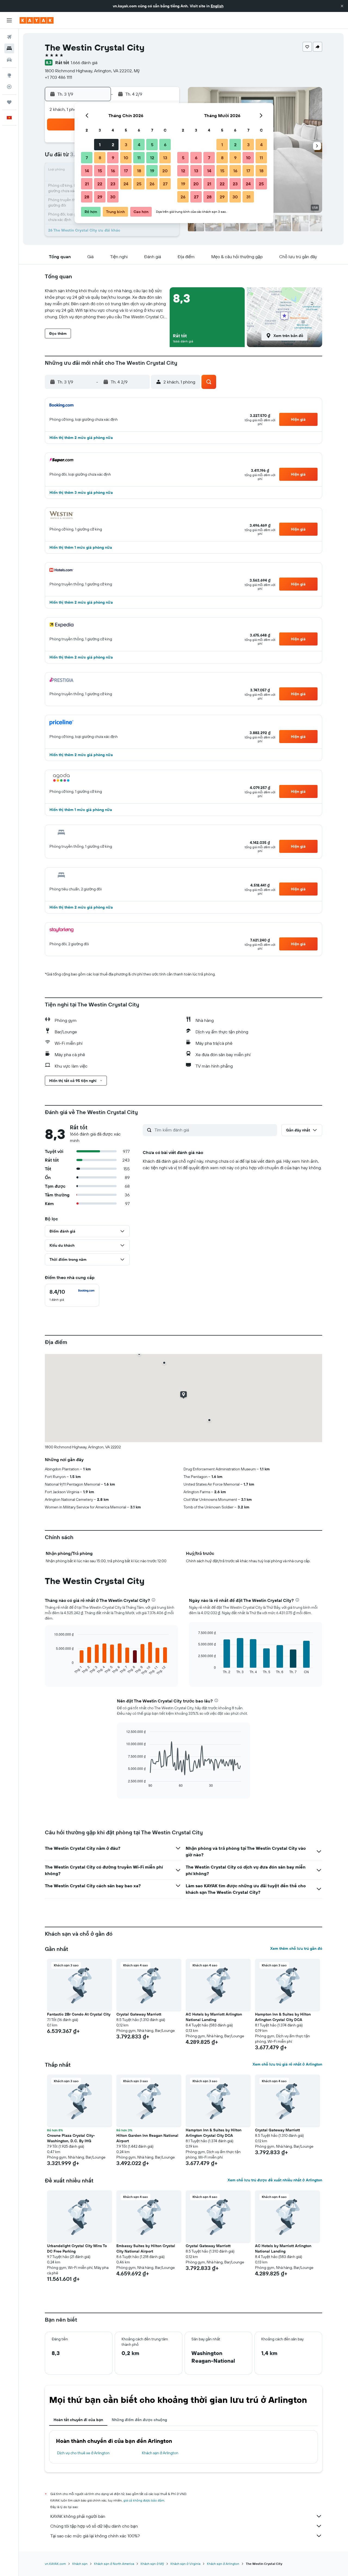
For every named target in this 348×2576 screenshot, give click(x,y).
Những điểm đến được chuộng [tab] (139, 2420)
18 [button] (139, 171)
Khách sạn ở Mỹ (152, 2564)
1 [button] (100, 145)
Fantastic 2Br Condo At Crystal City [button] (79, 2014)
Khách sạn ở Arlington (160, 2453)
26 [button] (152, 184)
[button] (342, 6)
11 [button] (139, 158)
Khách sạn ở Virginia (185, 2564)
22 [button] (100, 184)
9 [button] (113, 158)
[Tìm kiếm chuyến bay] (9, 37)
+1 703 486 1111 (58, 77)
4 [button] (139, 145)
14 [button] (87, 171)
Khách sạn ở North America (114, 2564)
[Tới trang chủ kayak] (37, 20)
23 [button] (113, 184)
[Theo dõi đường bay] (9, 87)
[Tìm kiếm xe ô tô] (9, 60)
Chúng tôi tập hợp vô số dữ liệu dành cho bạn (94, 2526)
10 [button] (126, 158)
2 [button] (113, 145)
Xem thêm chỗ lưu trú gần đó (296, 1948)
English (217, 6)
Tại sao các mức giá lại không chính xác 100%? (95, 2536)
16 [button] (113, 171)
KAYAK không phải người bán (78, 2516)
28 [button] (87, 197)
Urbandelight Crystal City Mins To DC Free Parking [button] (77, 2248)
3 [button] (126, 145)
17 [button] (126, 171)
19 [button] (152, 171)
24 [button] (126, 184)
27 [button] (165, 184)
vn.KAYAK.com (55, 2564)
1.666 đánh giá (84, 63)
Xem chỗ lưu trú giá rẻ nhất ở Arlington (287, 2064)
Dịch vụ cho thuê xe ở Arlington (83, 2453)
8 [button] (100, 158)
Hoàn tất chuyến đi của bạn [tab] (78, 2420)
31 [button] (248, 197)
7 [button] (87, 158)
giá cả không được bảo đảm (144, 2500)
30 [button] (113, 197)
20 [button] (165, 171)
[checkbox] (72, 1295)
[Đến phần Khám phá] (9, 75)
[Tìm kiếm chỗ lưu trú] (9, 48)
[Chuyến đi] (9, 102)
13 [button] (165, 158)
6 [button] (165, 145)
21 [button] (87, 184)
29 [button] (100, 197)
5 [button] (152, 145)
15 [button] (100, 171)
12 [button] (152, 158)
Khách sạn (80, 2564)
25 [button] (139, 184)
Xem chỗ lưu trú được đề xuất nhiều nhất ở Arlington (275, 2180)
